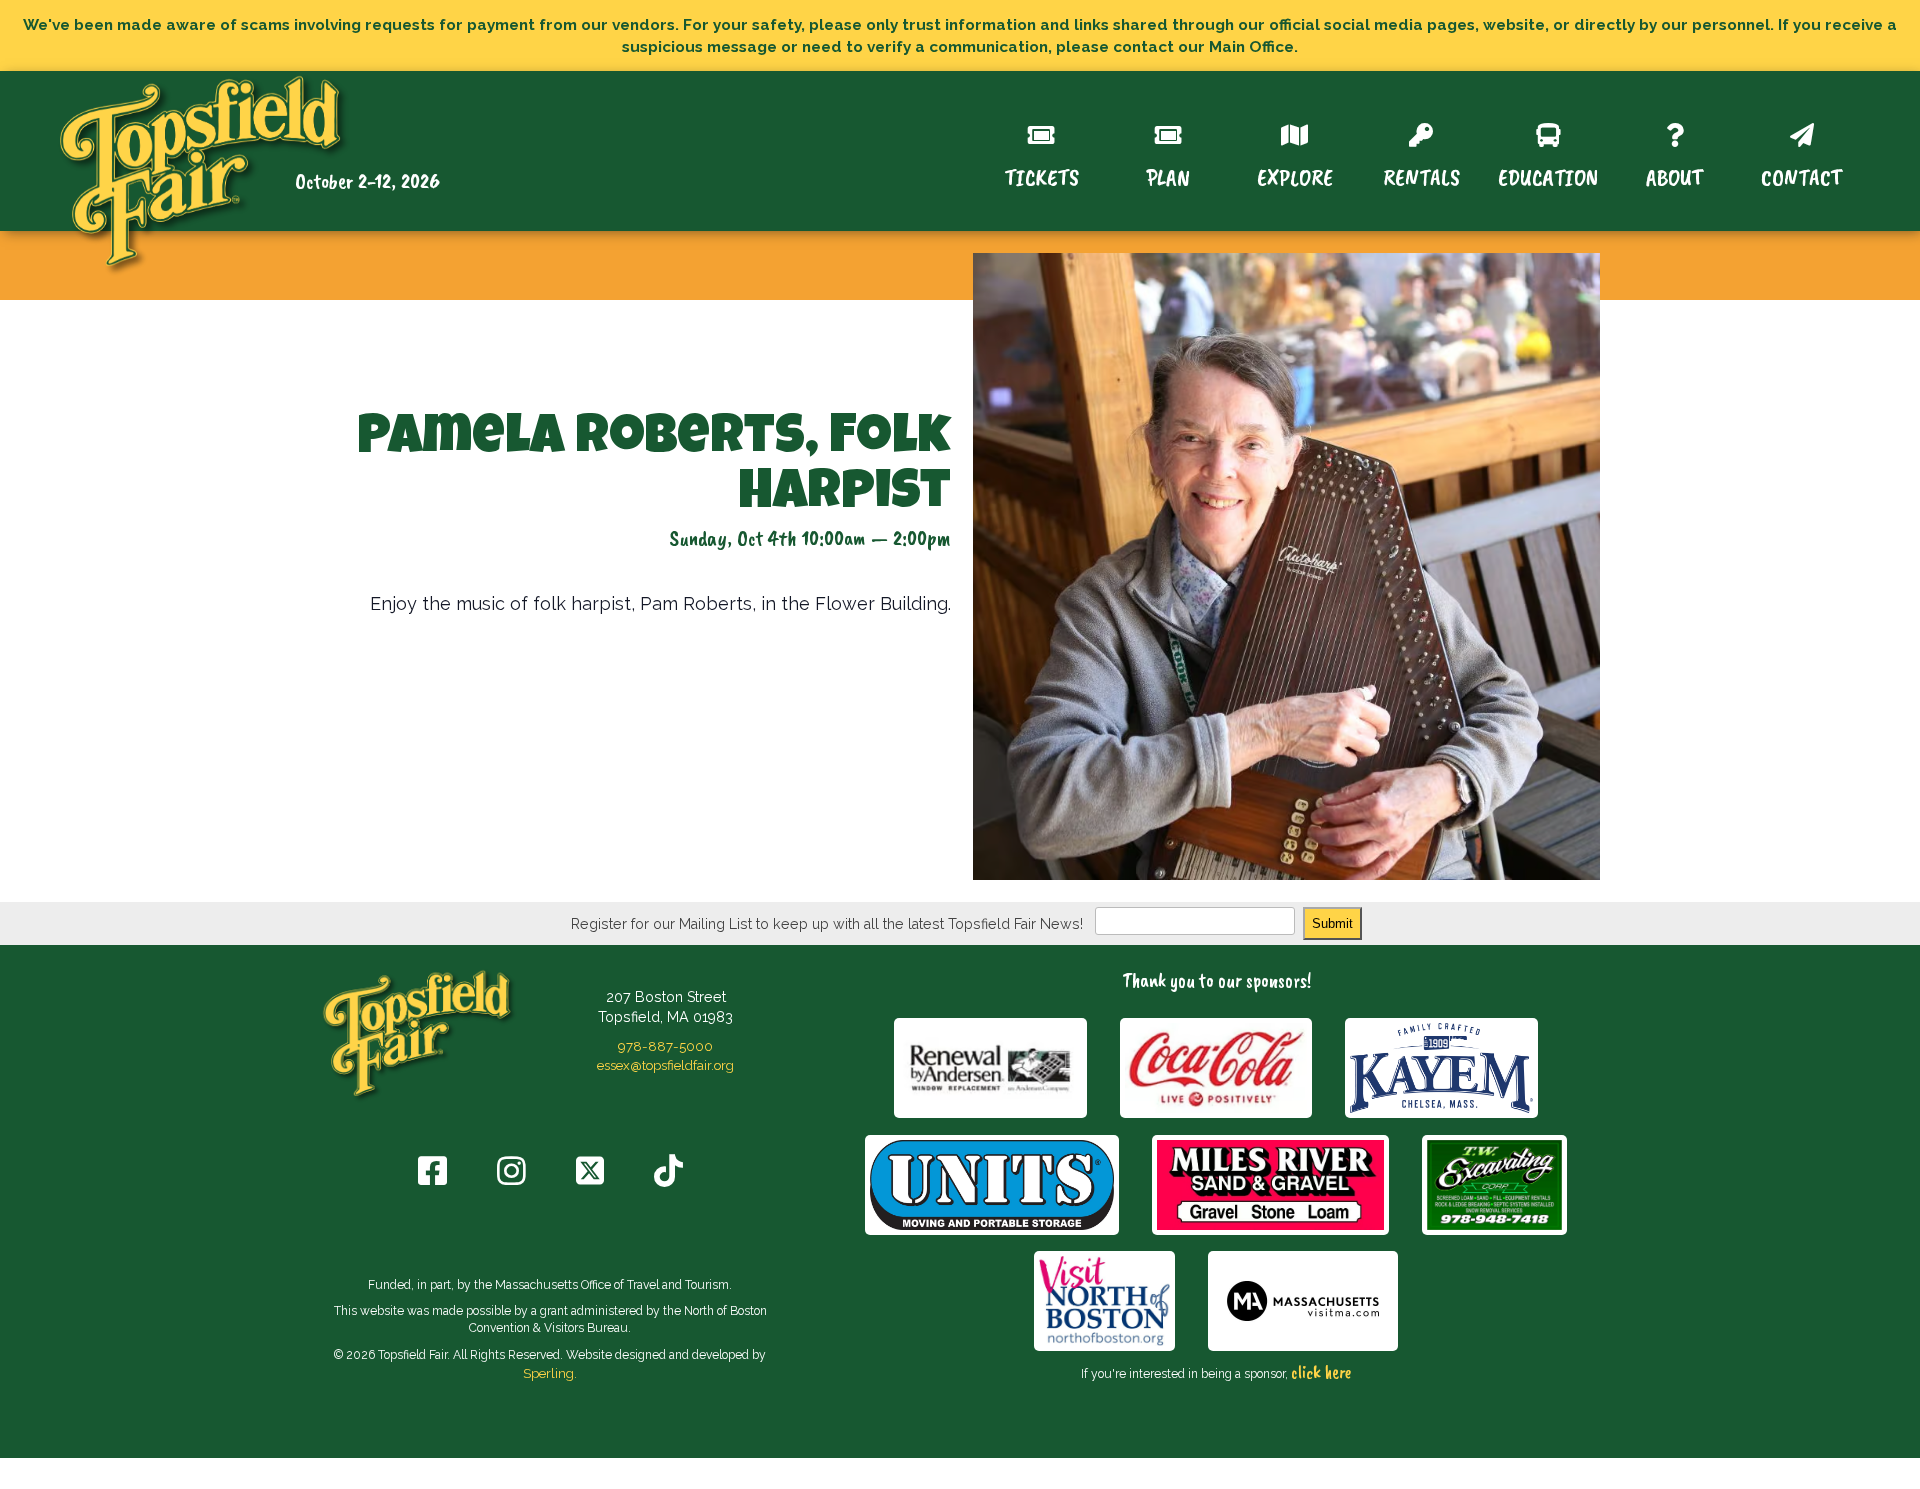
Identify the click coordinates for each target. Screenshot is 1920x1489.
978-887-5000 (665, 1046)
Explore (1295, 175)
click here (1321, 1372)
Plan (1168, 175)
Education (1548, 175)
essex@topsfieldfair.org (665, 1065)
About (1674, 175)
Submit (1332, 923)
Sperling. (550, 1373)
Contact (1801, 175)
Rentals (1421, 175)
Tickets (1041, 175)
